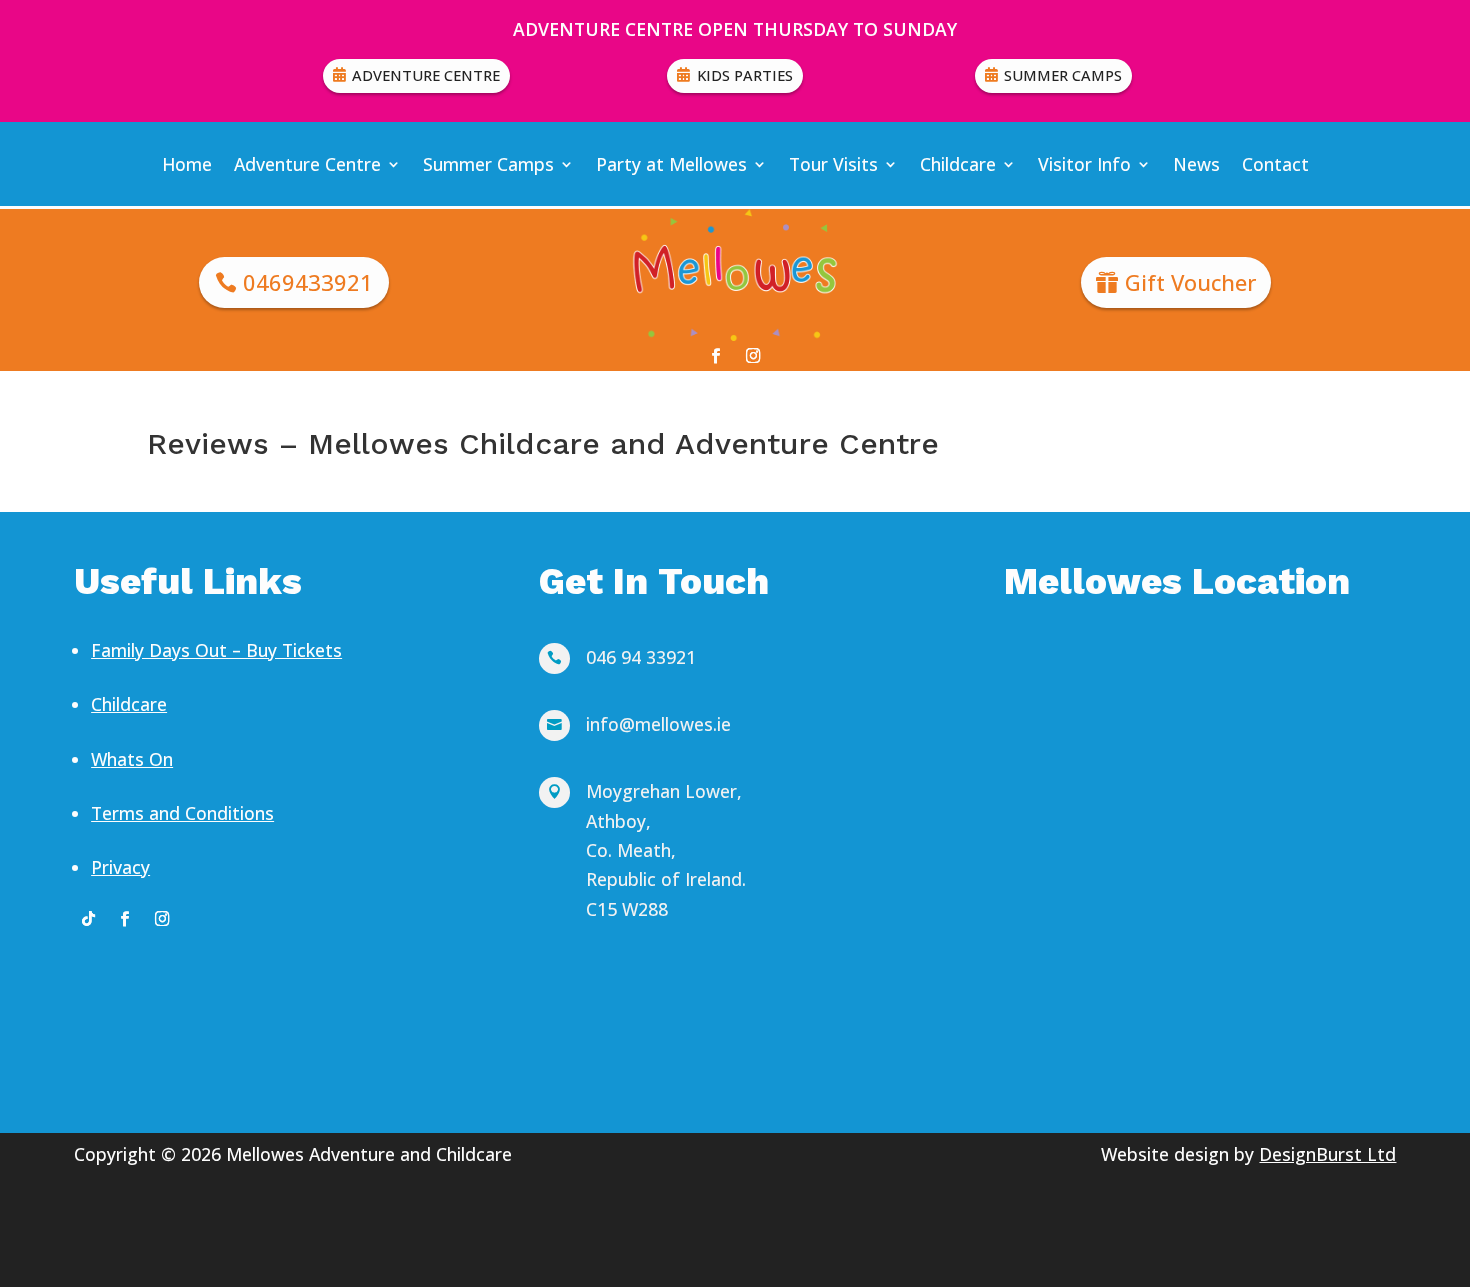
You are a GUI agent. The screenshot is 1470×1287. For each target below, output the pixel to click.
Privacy (120, 867)
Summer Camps (1063, 75)
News (1196, 164)
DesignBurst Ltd (1327, 1154)
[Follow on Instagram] (753, 355)
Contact (1275, 164)
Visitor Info (1084, 164)
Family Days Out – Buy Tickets (216, 650)
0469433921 (308, 282)
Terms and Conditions (182, 813)
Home (187, 164)
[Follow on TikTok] (88, 918)
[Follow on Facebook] (716, 355)
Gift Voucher (1190, 282)
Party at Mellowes (671, 164)
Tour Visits (833, 164)
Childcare (958, 164)
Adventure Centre (426, 75)
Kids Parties (745, 75)
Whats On (132, 759)
